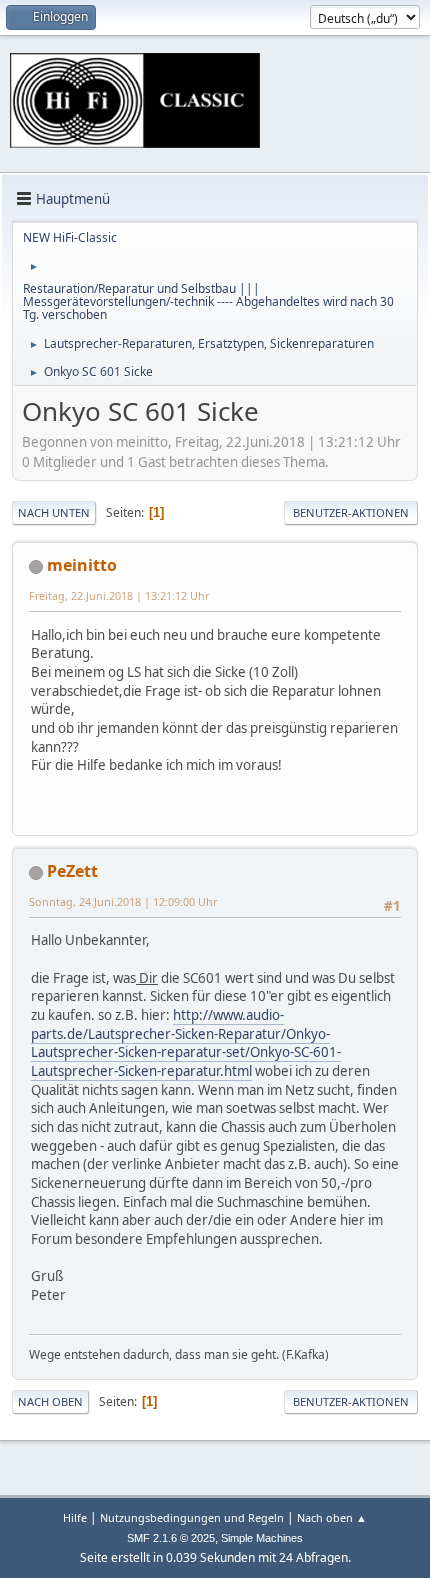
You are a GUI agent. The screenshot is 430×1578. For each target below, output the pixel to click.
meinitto (82, 565)
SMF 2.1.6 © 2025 (171, 1538)
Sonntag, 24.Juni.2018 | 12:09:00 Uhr (123, 901)
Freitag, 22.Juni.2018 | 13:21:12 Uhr (119, 595)
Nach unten (54, 512)
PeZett (72, 871)
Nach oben (50, 1401)
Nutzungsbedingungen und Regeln (192, 1517)
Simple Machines (262, 1538)
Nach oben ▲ (332, 1517)
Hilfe (75, 1517)
